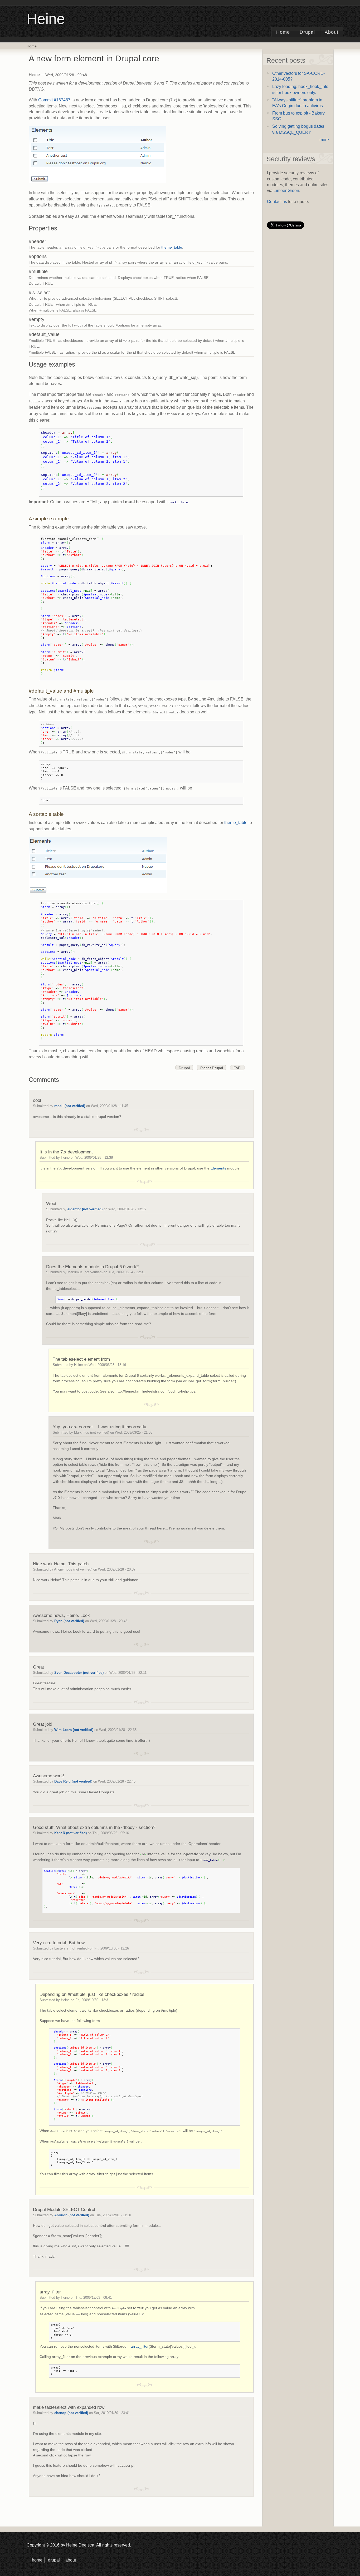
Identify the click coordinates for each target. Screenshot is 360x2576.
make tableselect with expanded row (69, 2407)
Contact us (277, 202)
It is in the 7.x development (66, 1152)
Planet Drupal (212, 1068)
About (332, 32)
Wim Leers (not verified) (74, 1730)
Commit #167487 (54, 100)
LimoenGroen (286, 191)
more (324, 140)
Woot (51, 1203)
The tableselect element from (81, 1359)
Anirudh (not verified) (72, 2215)
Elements (218, 1168)
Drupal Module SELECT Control (64, 2209)
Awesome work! (49, 1776)
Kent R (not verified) (70, 1833)
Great (38, 1667)
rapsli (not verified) (70, 1106)
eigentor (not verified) (85, 1209)
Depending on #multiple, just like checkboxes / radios (92, 1994)
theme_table (172, 247)
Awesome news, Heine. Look (61, 1615)
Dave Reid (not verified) (73, 1781)
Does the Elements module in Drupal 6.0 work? (92, 1267)
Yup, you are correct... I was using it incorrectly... (101, 1427)
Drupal (307, 32)
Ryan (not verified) (69, 1621)
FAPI (237, 1068)
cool (37, 1100)
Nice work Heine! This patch (61, 1564)
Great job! (43, 1724)
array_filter (50, 2292)
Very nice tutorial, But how (59, 1943)
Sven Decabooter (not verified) (79, 1673)
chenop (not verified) (71, 2413)
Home (283, 32)
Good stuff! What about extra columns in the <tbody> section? (94, 1827)
